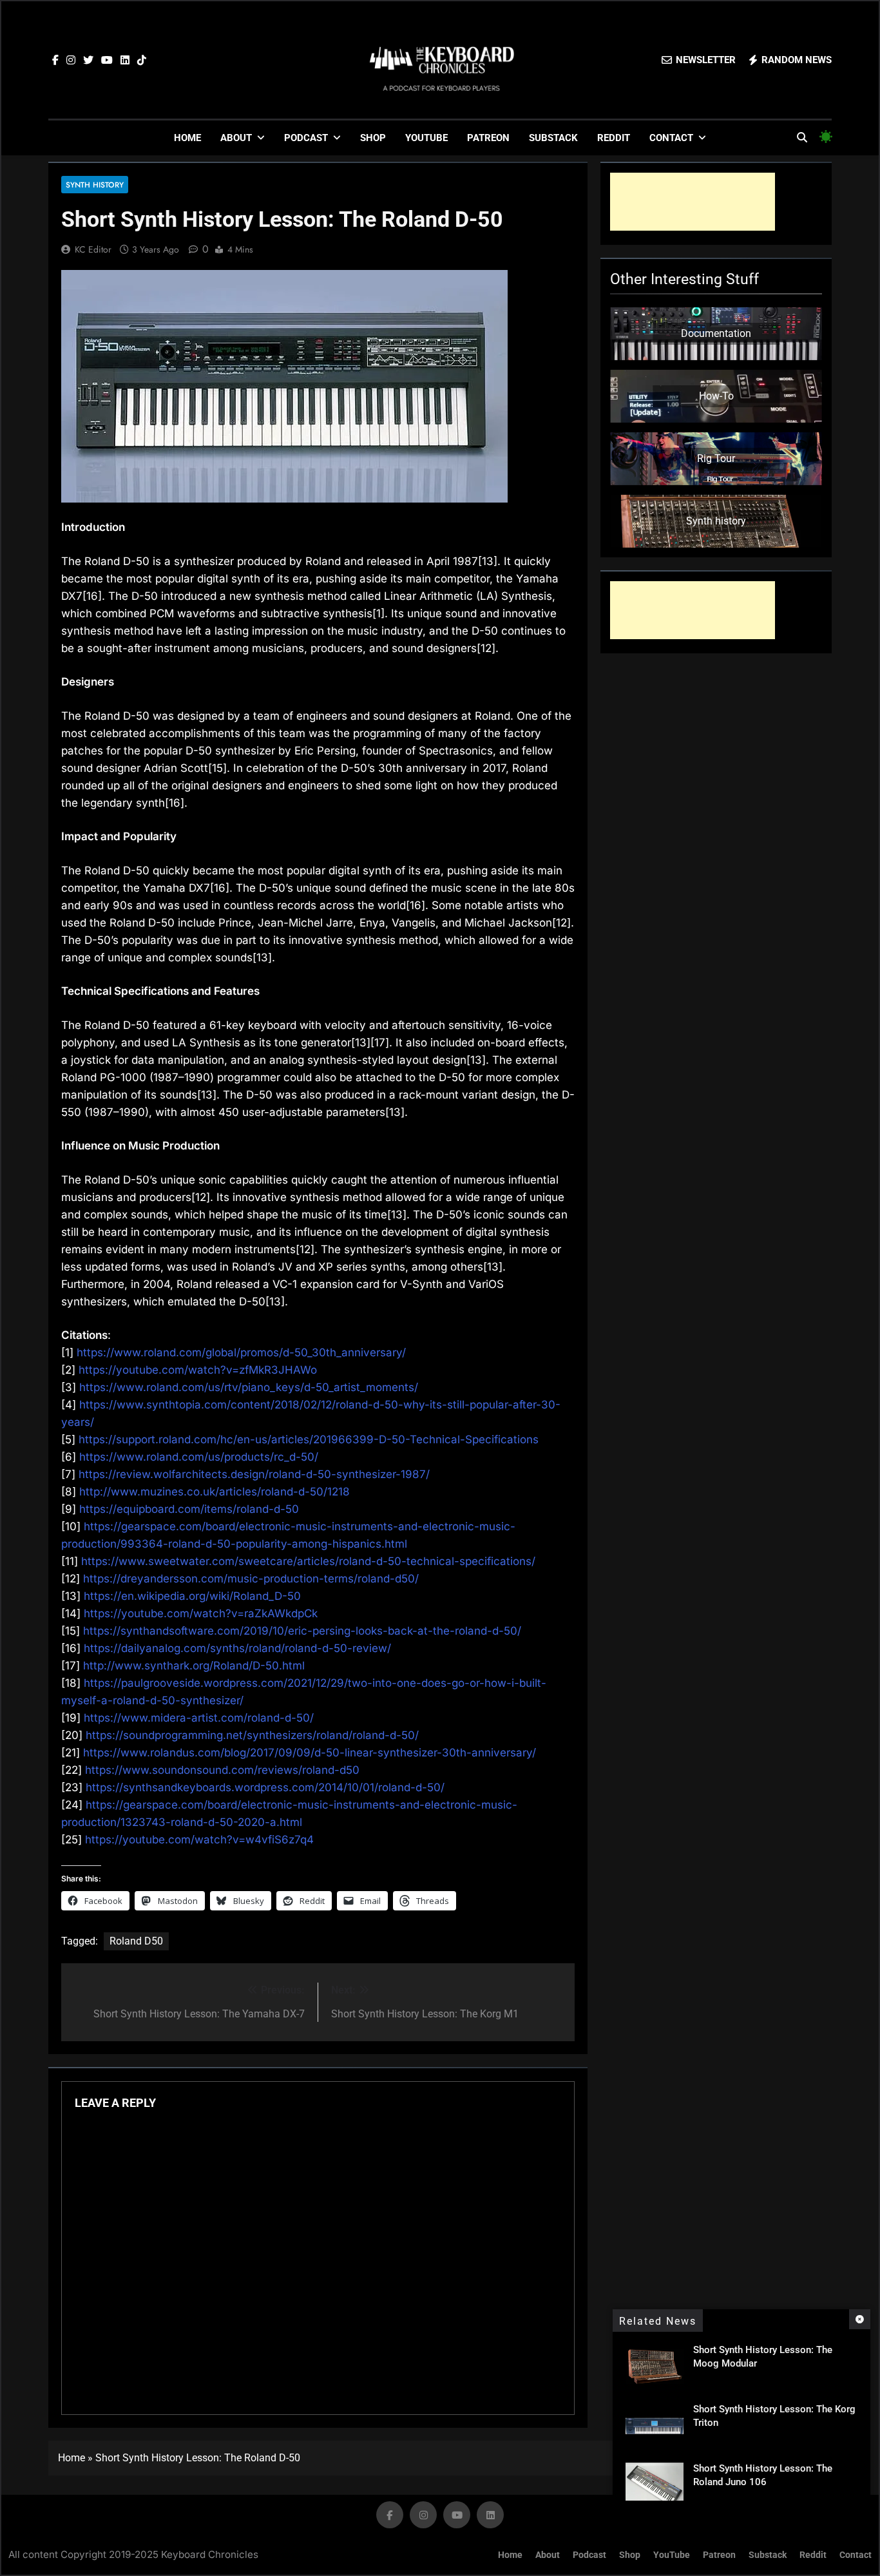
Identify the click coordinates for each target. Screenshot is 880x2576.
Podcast (306, 138)
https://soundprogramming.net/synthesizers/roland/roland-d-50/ (252, 1735)
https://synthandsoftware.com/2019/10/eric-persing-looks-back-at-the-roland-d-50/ (302, 1631)
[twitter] (88, 61)
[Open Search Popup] (802, 137)
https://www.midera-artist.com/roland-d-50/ (199, 1718)
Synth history (95, 185)
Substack (553, 138)
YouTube (426, 138)
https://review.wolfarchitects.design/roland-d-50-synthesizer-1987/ (254, 1474)
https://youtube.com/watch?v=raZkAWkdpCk (201, 1613)
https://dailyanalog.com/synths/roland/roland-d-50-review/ (237, 1648)
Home (187, 138)
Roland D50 (136, 1941)
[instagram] (71, 61)
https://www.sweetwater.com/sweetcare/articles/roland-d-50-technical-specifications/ (308, 1561)
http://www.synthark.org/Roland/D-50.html (194, 1666)
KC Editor (93, 249)
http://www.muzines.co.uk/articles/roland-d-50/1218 (215, 1492)
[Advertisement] (693, 202)
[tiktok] (142, 61)
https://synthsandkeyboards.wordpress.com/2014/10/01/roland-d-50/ (265, 1787)
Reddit (614, 138)
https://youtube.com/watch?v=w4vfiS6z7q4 (199, 1840)
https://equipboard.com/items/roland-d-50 (189, 1509)
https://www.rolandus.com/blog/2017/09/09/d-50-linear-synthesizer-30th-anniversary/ (310, 1753)
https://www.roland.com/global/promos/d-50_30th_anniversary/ (241, 1352)
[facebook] (55, 61)
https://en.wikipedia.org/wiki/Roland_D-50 (192, 1596)
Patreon (488, 138)
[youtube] (107, 61)
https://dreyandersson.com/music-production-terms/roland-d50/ (251, 1579)
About (236, 138)
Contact (671, 138)
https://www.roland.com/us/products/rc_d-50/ (199, 1457)
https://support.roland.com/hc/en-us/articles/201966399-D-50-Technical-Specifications (309, 1439)
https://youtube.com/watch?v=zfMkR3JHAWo (198, 1370)
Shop (373, 138)
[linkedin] (125, 61)
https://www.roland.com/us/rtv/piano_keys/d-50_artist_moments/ (249, 1387)
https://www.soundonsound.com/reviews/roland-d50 (222, 1770)
